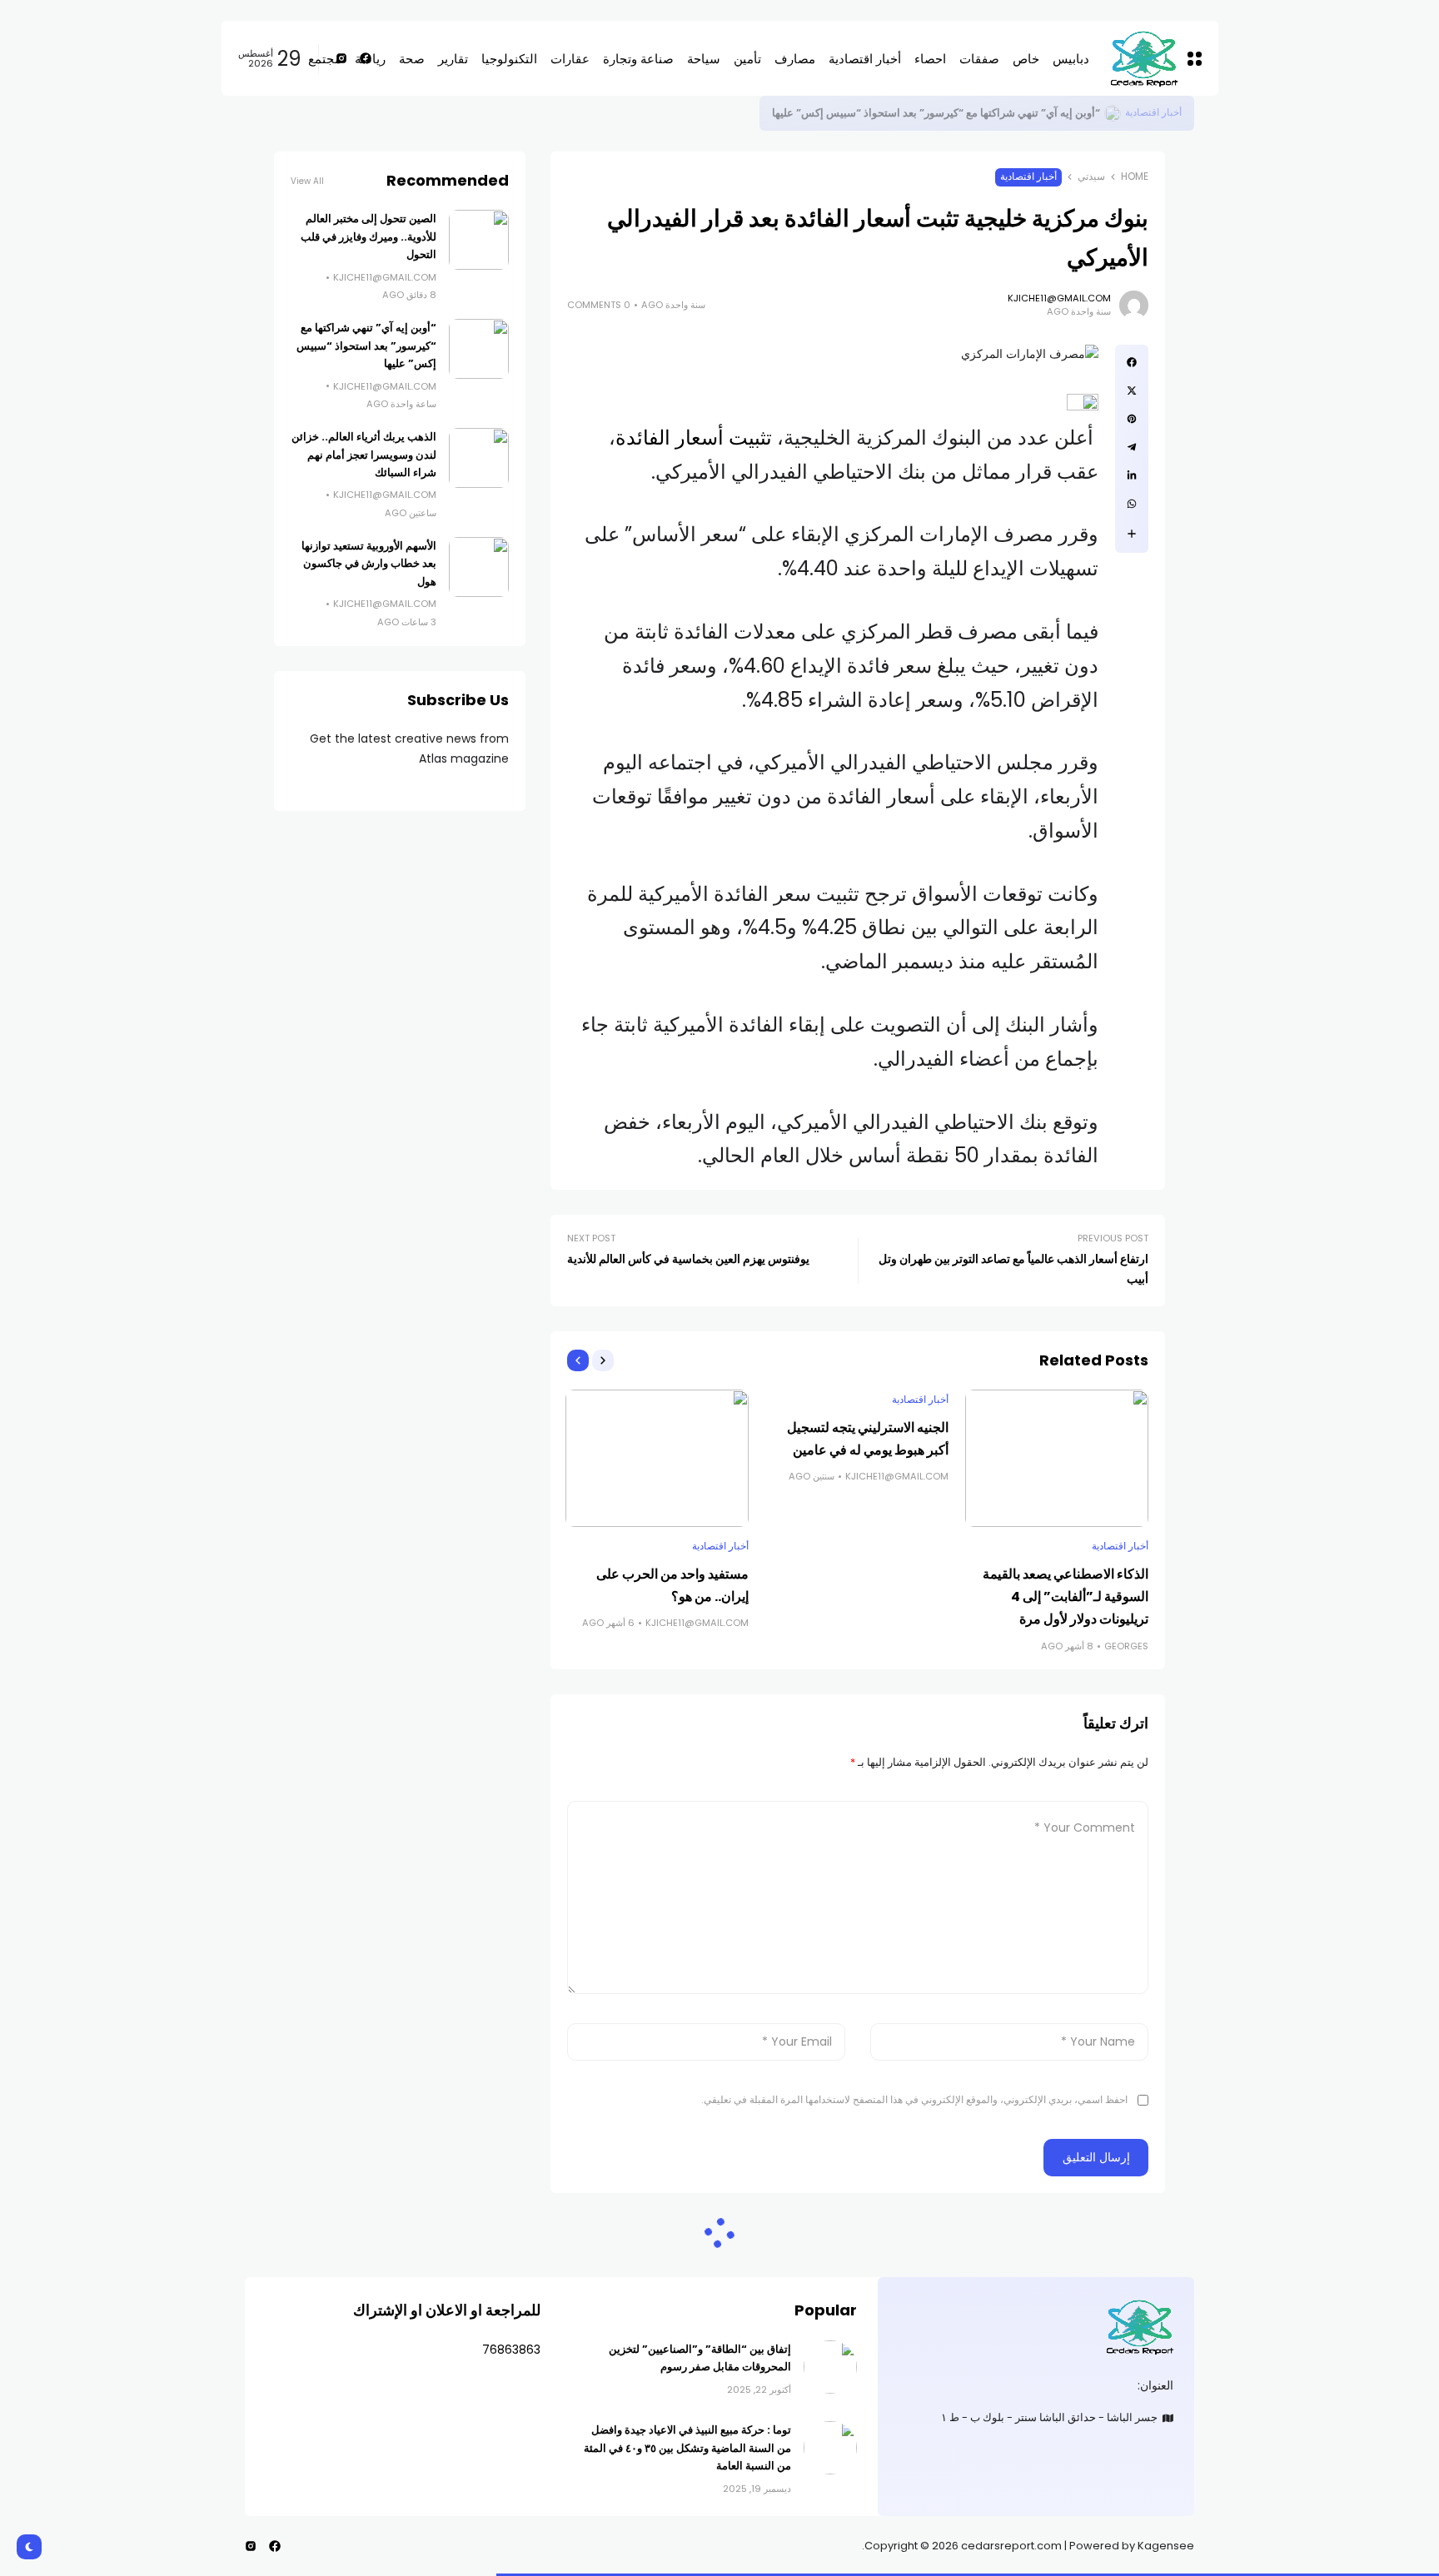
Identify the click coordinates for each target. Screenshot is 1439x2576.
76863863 (511, 2350)
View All (307, 181)
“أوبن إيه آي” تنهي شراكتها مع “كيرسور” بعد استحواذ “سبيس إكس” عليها (366, 346)
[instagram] (251, 2546)
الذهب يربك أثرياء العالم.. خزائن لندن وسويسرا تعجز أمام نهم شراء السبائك (364, 455)
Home (1135, 177)
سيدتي (1091, 177)
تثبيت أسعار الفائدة (694, 438)
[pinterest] (1132, 419)
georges (1126, 1646)
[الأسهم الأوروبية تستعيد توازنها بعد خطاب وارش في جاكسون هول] (479, 567)
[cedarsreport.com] (1036, 2327)
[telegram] (1132, 447)
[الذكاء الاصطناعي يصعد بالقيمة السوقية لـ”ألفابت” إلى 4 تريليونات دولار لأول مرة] (1057, 1458)
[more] (1132, 534)
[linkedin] (1132, 475)
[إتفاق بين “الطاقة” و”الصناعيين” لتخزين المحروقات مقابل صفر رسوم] (830, 2367)
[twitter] (1132, 390)
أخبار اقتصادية (1153, 112)
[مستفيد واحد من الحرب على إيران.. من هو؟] (657, 1458)
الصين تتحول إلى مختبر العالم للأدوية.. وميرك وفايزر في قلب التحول (950, 113)
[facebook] (1132, 362)
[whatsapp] (1132, 504)
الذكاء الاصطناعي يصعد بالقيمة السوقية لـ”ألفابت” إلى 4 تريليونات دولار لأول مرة (1066, 1596)
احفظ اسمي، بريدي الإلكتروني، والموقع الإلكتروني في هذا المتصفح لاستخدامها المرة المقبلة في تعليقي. (914, 2099)
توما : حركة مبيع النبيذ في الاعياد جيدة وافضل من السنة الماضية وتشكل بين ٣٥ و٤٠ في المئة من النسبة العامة (687, 2448)
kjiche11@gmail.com (1059, 298)
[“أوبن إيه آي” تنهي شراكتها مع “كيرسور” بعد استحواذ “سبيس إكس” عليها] (479, 349)
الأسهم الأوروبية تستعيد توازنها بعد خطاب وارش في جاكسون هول (369, 564)
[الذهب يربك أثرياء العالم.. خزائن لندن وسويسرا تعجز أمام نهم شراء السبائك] (479, 458)
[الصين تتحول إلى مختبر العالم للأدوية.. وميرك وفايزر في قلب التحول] (1113, 113)
